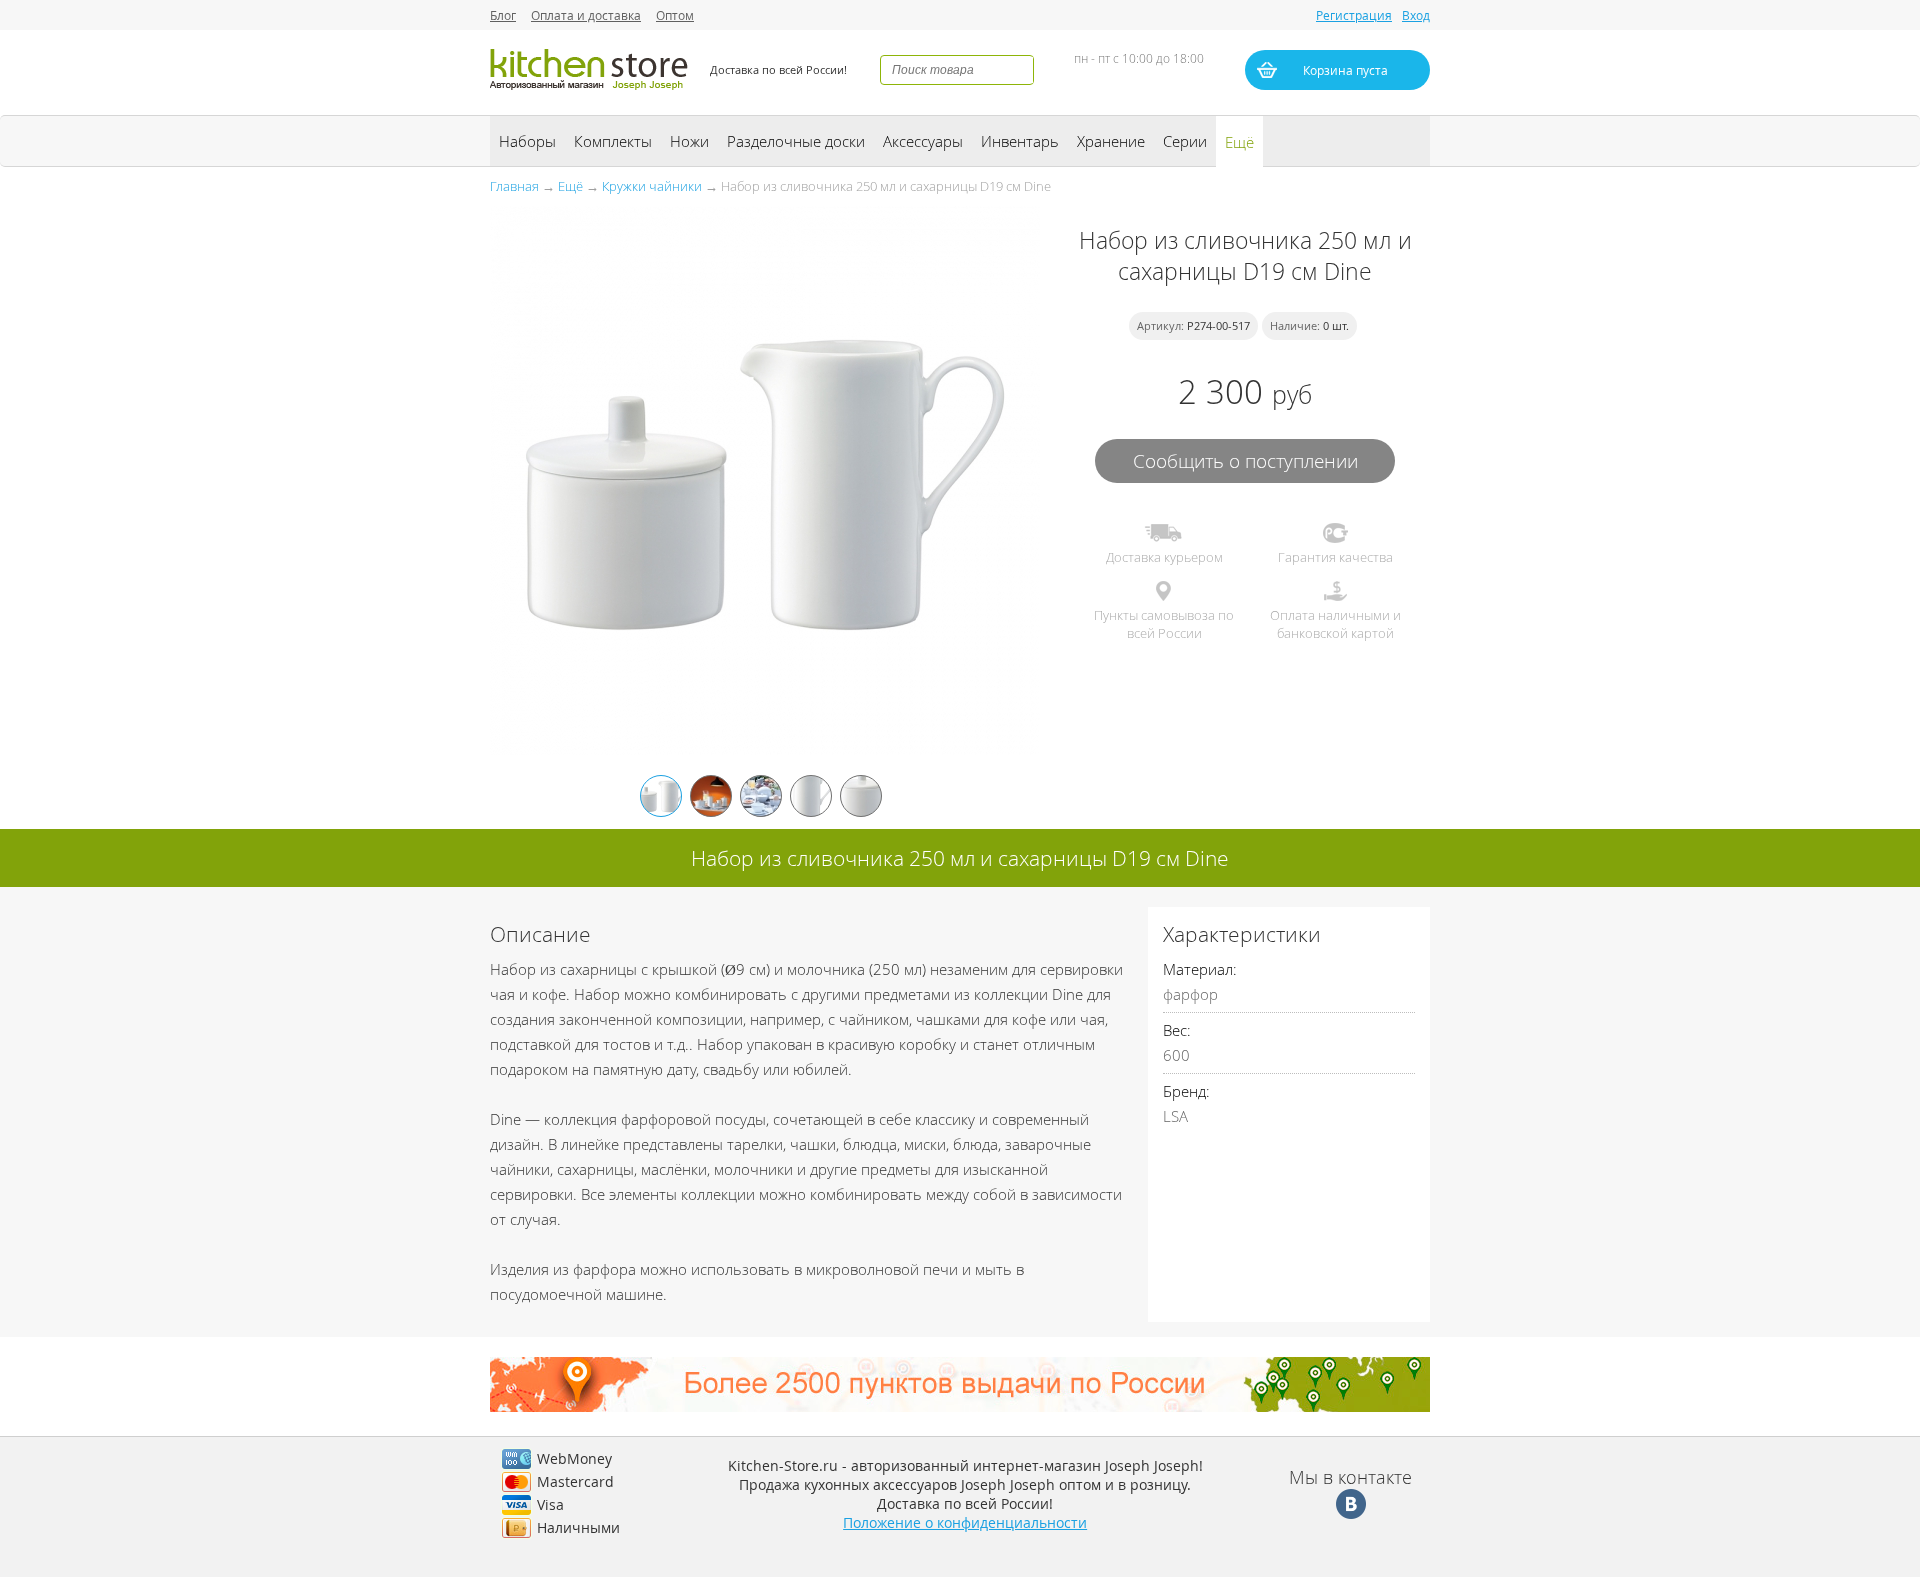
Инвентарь (1020, 141)
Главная (514, 186)
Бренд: (1186, 1091)
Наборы (527, 141)
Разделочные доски (796, 141)
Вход (1416, 15)
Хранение (1111, 141)
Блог (503, 15)
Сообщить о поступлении (1245, 460)
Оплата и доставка (586, 15)
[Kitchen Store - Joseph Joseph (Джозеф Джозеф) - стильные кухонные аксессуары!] (590, 92)
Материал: (1200, 969)
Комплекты (613, 141)
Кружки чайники (652, 186)
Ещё (1239, 142)
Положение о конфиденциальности (965, 1522)
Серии (1185, 141)
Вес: (1177, 1030)
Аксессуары (923, 141)
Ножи (689, 141)
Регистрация (1354, 15)
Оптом (675, 15)
